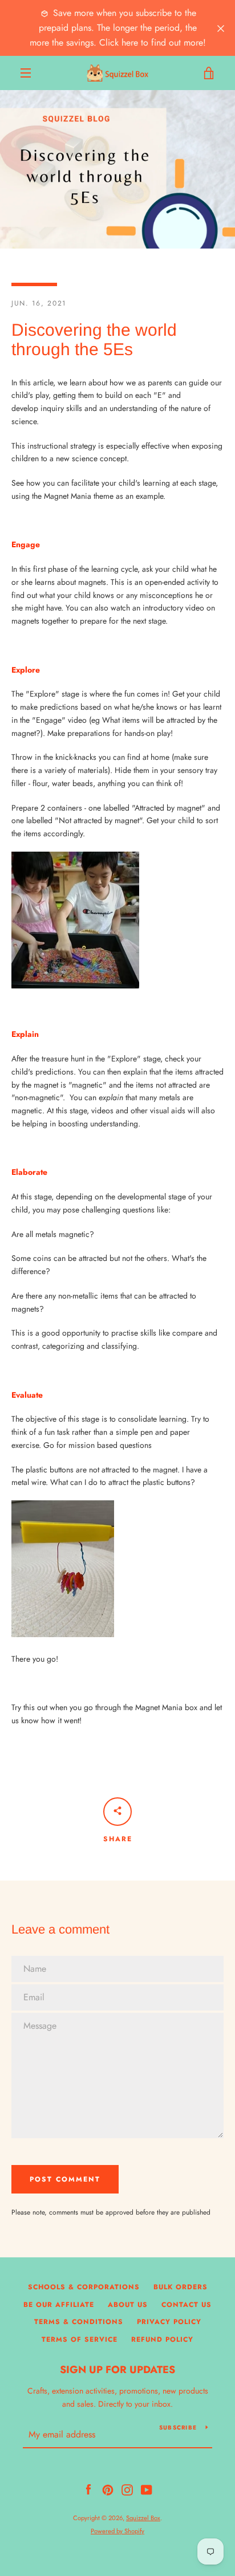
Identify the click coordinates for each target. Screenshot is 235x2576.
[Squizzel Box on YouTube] (147, 2489)
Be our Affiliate (59, 2305)
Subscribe (178, 2428)
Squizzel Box (143, 2518)
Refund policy (162, 2339)
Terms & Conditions (79, 2322)
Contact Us (187, 2305)
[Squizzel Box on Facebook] (88, 2489)
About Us (128, 2305)
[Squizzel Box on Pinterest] (108, 2489)
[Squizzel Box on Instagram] (127, 2489)
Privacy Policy (169, 2322)
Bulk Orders (181, 2287)
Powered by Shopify (117, 2531)
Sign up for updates (117, 2370)
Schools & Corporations (84, 2287)
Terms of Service (80, 2339)
